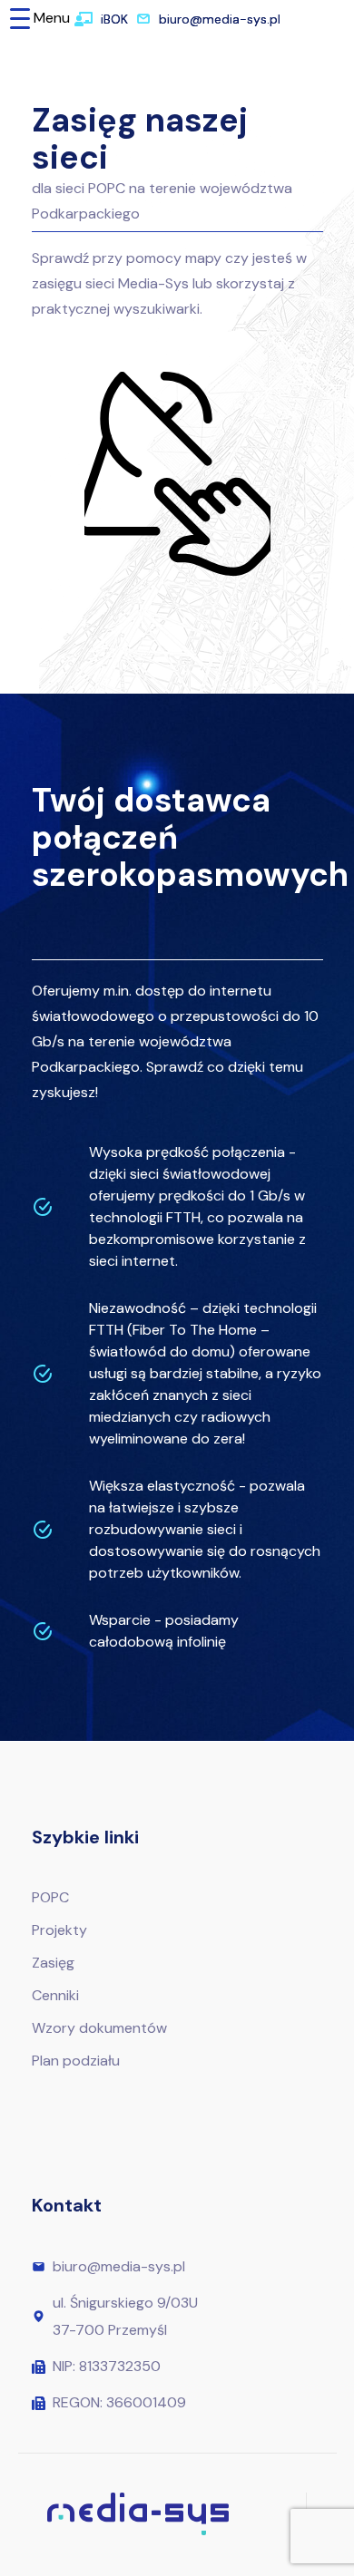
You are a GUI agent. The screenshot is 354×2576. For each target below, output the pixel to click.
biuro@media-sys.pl (220, 19)
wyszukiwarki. (158, 309)
